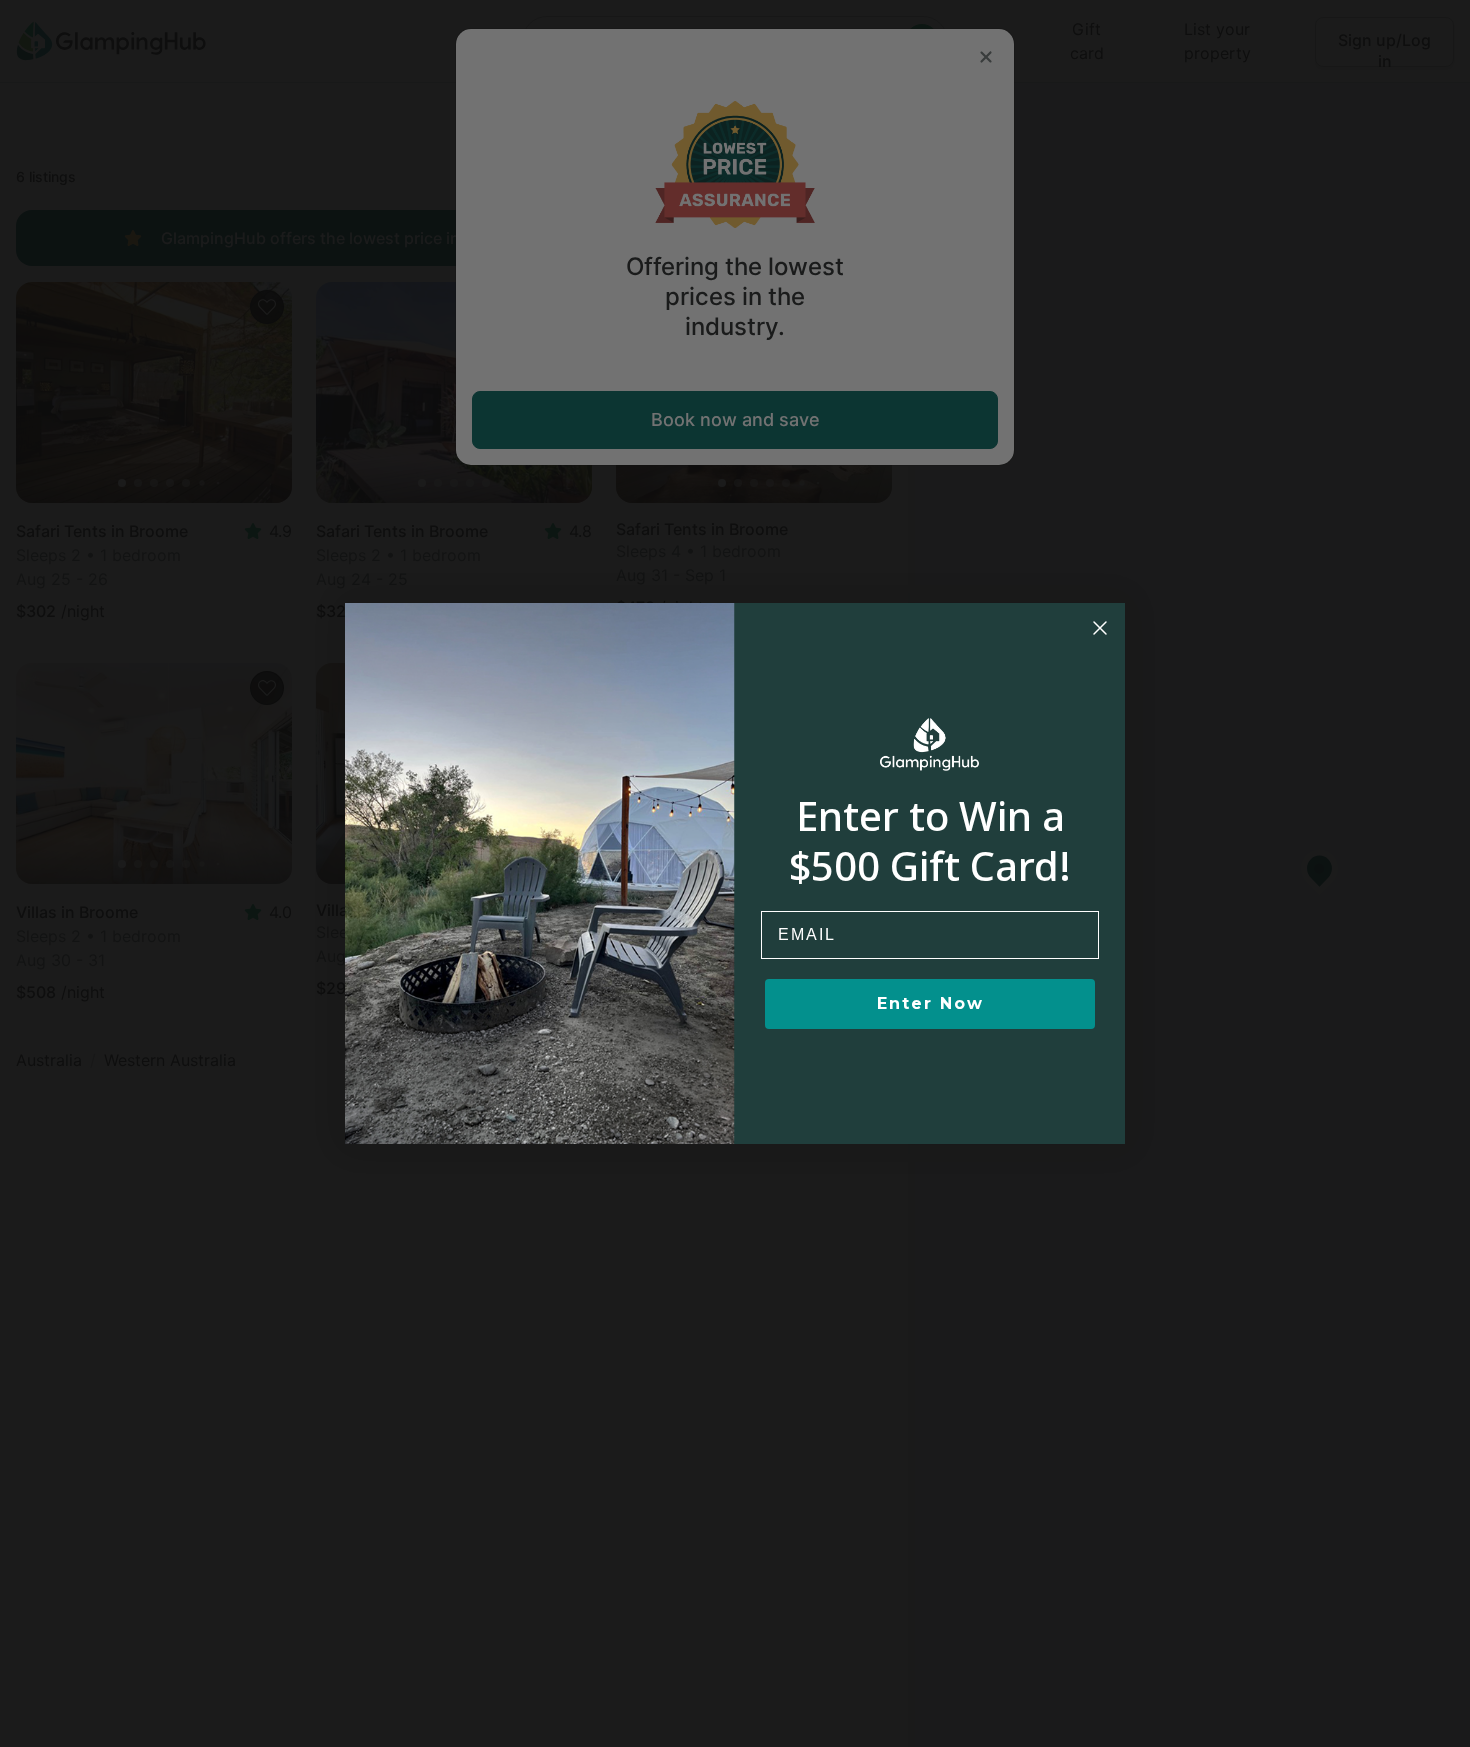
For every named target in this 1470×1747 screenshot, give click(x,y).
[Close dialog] (1100, 628)
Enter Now (930, 1003)
